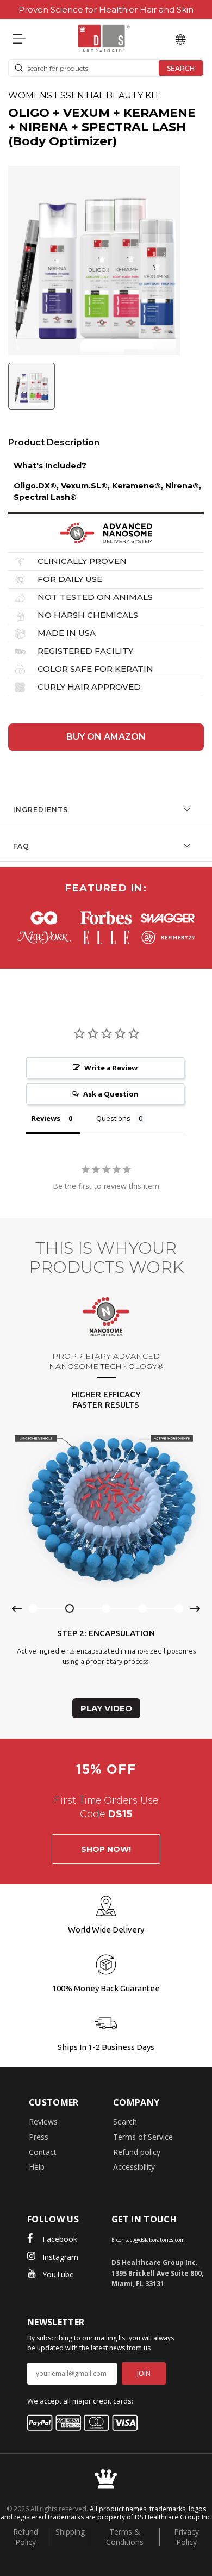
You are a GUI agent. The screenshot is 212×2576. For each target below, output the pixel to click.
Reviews (43, 2122)
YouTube (58, 2274)
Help (37, 2167)
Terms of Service (143, 2137)
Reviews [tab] (46, 1118)
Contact (43, 2152)
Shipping (70, 2532)
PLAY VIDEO (106, 1708)
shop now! (106, 1849)
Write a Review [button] (111, 1068)
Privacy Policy (186, 2537)
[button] (34, 388)
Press (39, 2137)
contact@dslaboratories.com (151, 2240)
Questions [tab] (113, 1118)
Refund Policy (26, 2537)
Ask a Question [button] (111, 1094)
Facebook (60, 2239)
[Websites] (180, 39)
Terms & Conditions (125, 2537)
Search (125, 2122)
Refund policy (137, 2152)
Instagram (60, 2257)
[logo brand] (44, 918)
